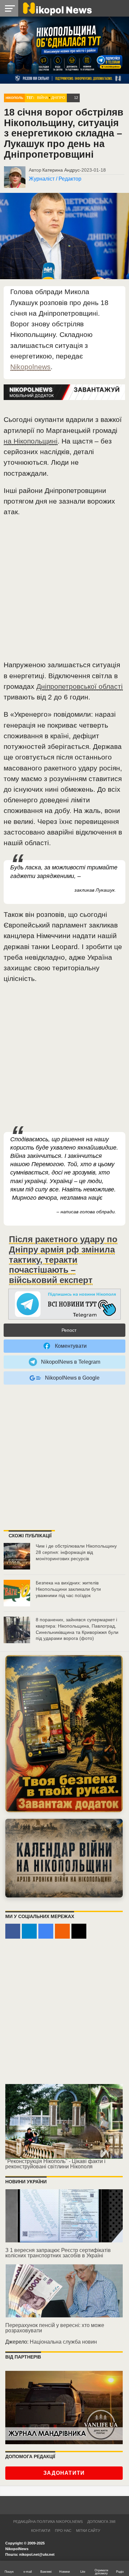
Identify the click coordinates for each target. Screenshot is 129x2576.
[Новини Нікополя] (57, 8)
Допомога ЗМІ (101, 2522)
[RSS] (62, 1931)
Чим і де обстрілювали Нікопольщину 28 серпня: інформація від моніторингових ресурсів (76, 1552)
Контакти (41, 2531)
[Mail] (79, 1931)
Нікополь (14, 98)
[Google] (46, 1931)
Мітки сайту (88, 2531)
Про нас (63, 2531)
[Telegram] (29, 1931)
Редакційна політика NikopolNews (48, 2522)
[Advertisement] (64, 591)
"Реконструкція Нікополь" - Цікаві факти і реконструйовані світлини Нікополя (55, 2164)
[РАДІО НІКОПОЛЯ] (64, 1858)
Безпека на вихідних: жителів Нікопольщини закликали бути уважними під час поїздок (68, 1589)
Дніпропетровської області (80, 686)
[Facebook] (13, 1931)
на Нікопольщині (31, 441)
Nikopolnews (30, 367)
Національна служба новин (63, 2342)
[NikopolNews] (64, 1304)
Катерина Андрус (61, 170)
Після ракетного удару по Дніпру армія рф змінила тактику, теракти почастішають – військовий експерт (63, 1260)
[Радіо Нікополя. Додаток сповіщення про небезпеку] (64, 1734)
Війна (43, 98)
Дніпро (58, 98)
